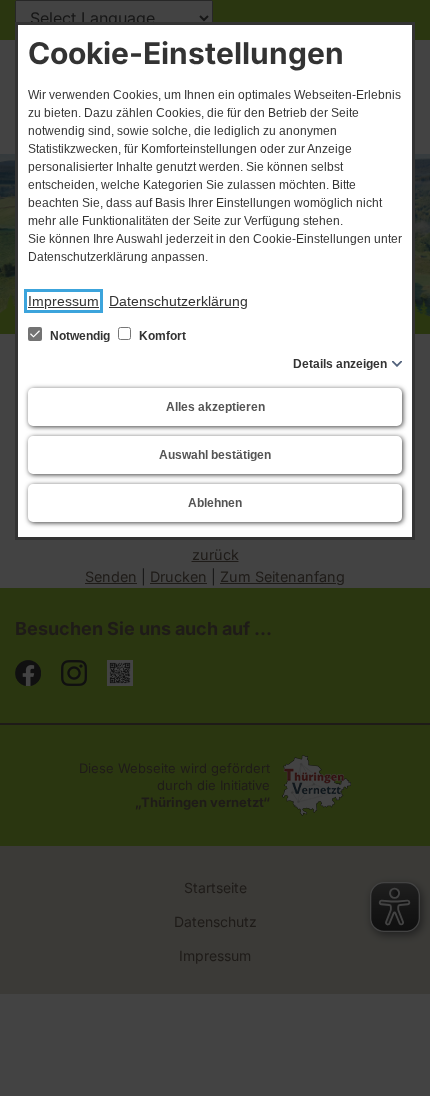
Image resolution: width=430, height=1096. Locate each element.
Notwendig (80, 336)
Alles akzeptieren (215, 407)
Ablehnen (215, 503)
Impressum (63, 301)
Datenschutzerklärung (178, 301)
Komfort (161, 336)
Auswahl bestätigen (215, 455)
